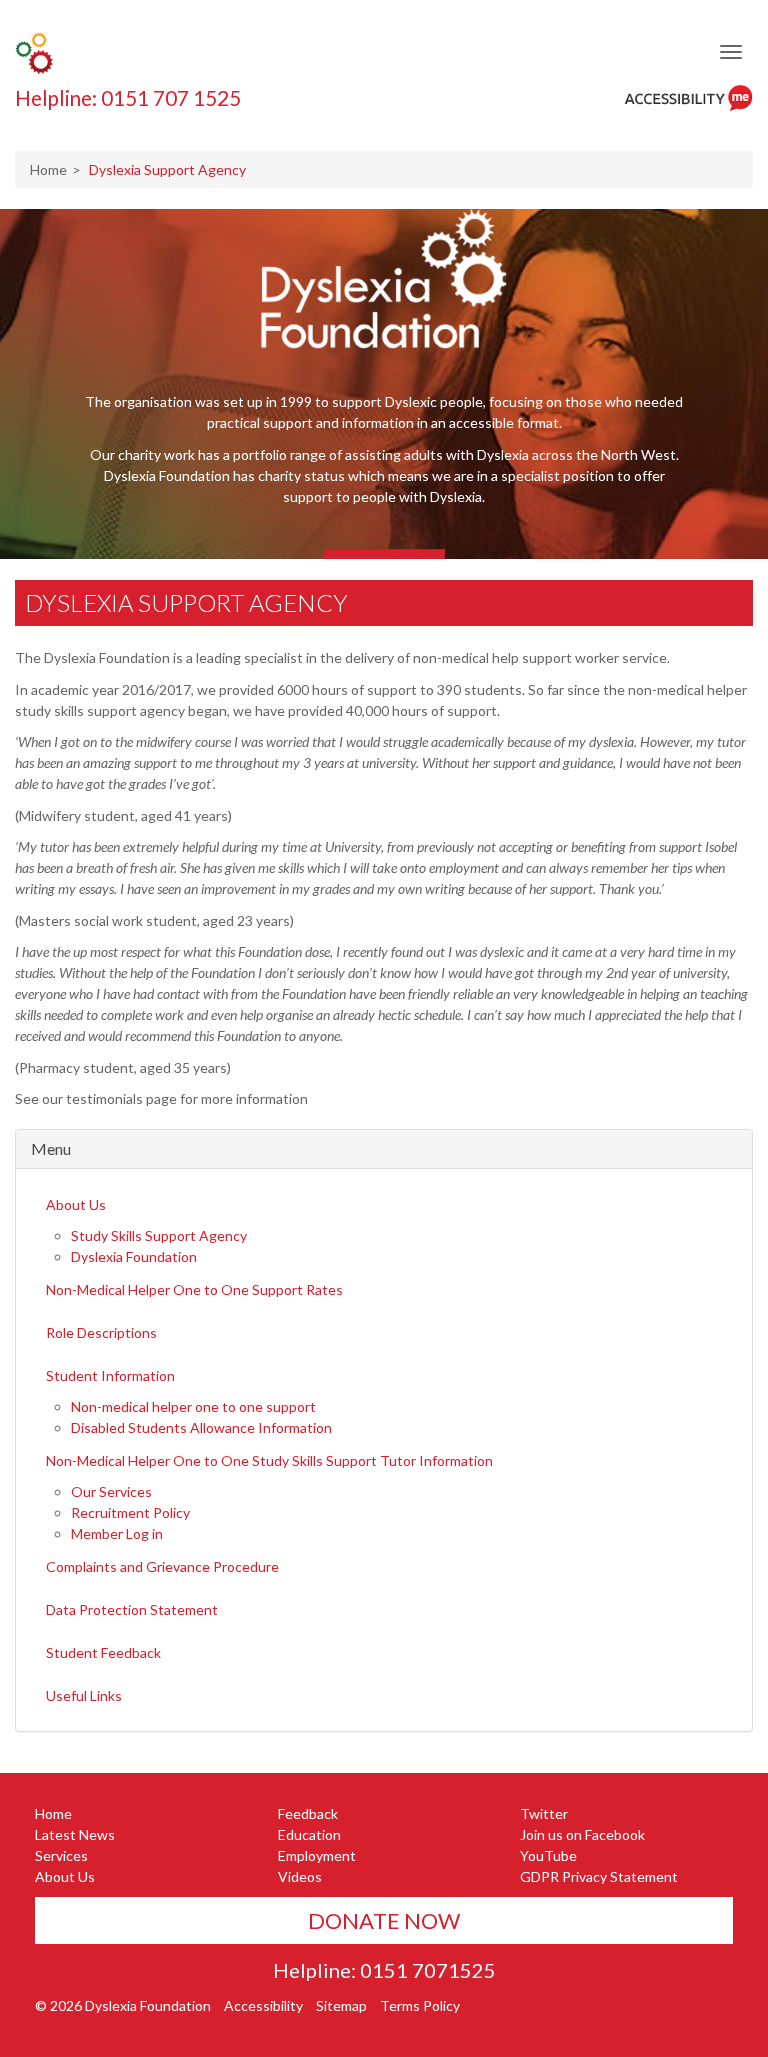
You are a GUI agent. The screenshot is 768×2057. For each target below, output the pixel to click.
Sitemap (341, 2005)
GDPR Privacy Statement (599, 1876)
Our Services (111, 1491)
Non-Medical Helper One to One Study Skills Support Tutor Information (269, 1460)
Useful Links (84, 1695)
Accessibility (263, 2005)
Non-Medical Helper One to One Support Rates (194, 1289)
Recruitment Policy (130, 1512)
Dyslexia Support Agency (186, 602)
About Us (76, 1204)
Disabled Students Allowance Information (201, 1427)
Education (309, 1834)
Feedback (308, 1813)
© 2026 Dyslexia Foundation (123, 2005)
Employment (317, 1855)
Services (61, 1855)
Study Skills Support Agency (159, 1235)
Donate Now (384, 1920)
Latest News (75, 1834)
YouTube (548, 1855)
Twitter (544, 1813)
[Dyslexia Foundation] (34, 52)
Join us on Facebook (582, 1834)
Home (48, 169)
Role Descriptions (101, 1332)
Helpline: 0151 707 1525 (128, 98)
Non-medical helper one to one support (193, 1406)
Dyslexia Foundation (134, 1256)
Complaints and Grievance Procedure (162, 1566)
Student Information (110, 1375)
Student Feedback (103, 1652)
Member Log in (117, 1533)
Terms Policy (420, 2005)
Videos (300, 1876)
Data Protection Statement (132, 1609)
